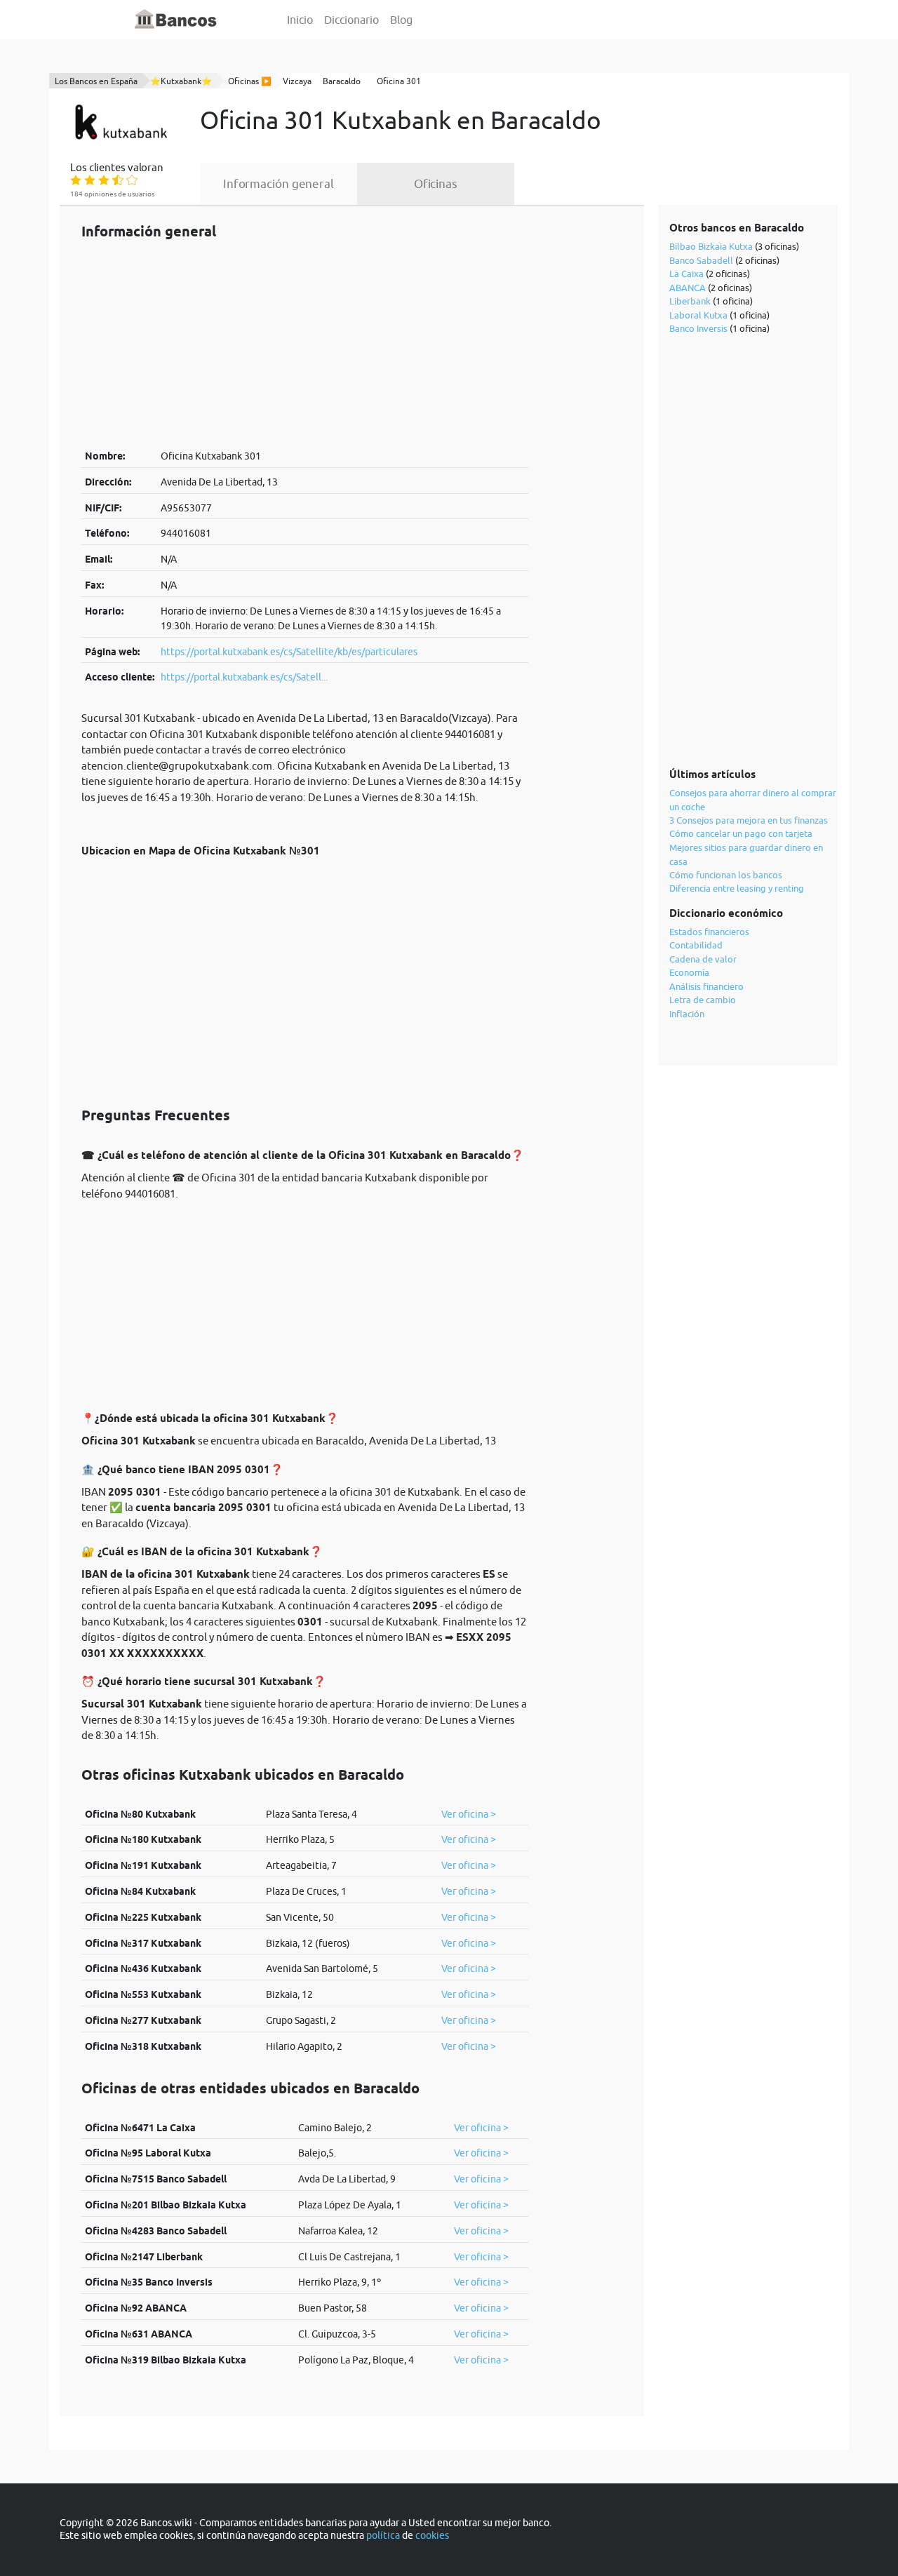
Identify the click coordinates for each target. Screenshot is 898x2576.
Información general (279, 184)
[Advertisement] (305, 344)
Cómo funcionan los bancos (726, 875)
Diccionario (351, 20)
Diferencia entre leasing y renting (737, 888)
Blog (401, 20)
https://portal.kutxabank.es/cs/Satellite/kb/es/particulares (289, 652)
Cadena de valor (703, 959)
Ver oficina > (469, 1814)
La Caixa (686, 274)
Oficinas (436, 184)
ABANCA (688, 288)
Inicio (300, 20)
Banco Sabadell (701, 260)
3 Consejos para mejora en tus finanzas (749, 820)
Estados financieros (709, 932)
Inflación (687, 1014)
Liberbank (690, 301)
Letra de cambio (703, 1000)
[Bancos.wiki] (176, 20)
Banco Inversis (698, 328)
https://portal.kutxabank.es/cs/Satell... (244, 677)
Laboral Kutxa (698, 315)
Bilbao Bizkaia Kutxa (711, 246)
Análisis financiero (706, 986)
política (383, 2535)
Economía (689, 972)
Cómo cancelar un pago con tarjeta (741, 833)
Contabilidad (696, 945)
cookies (432, 2535)
